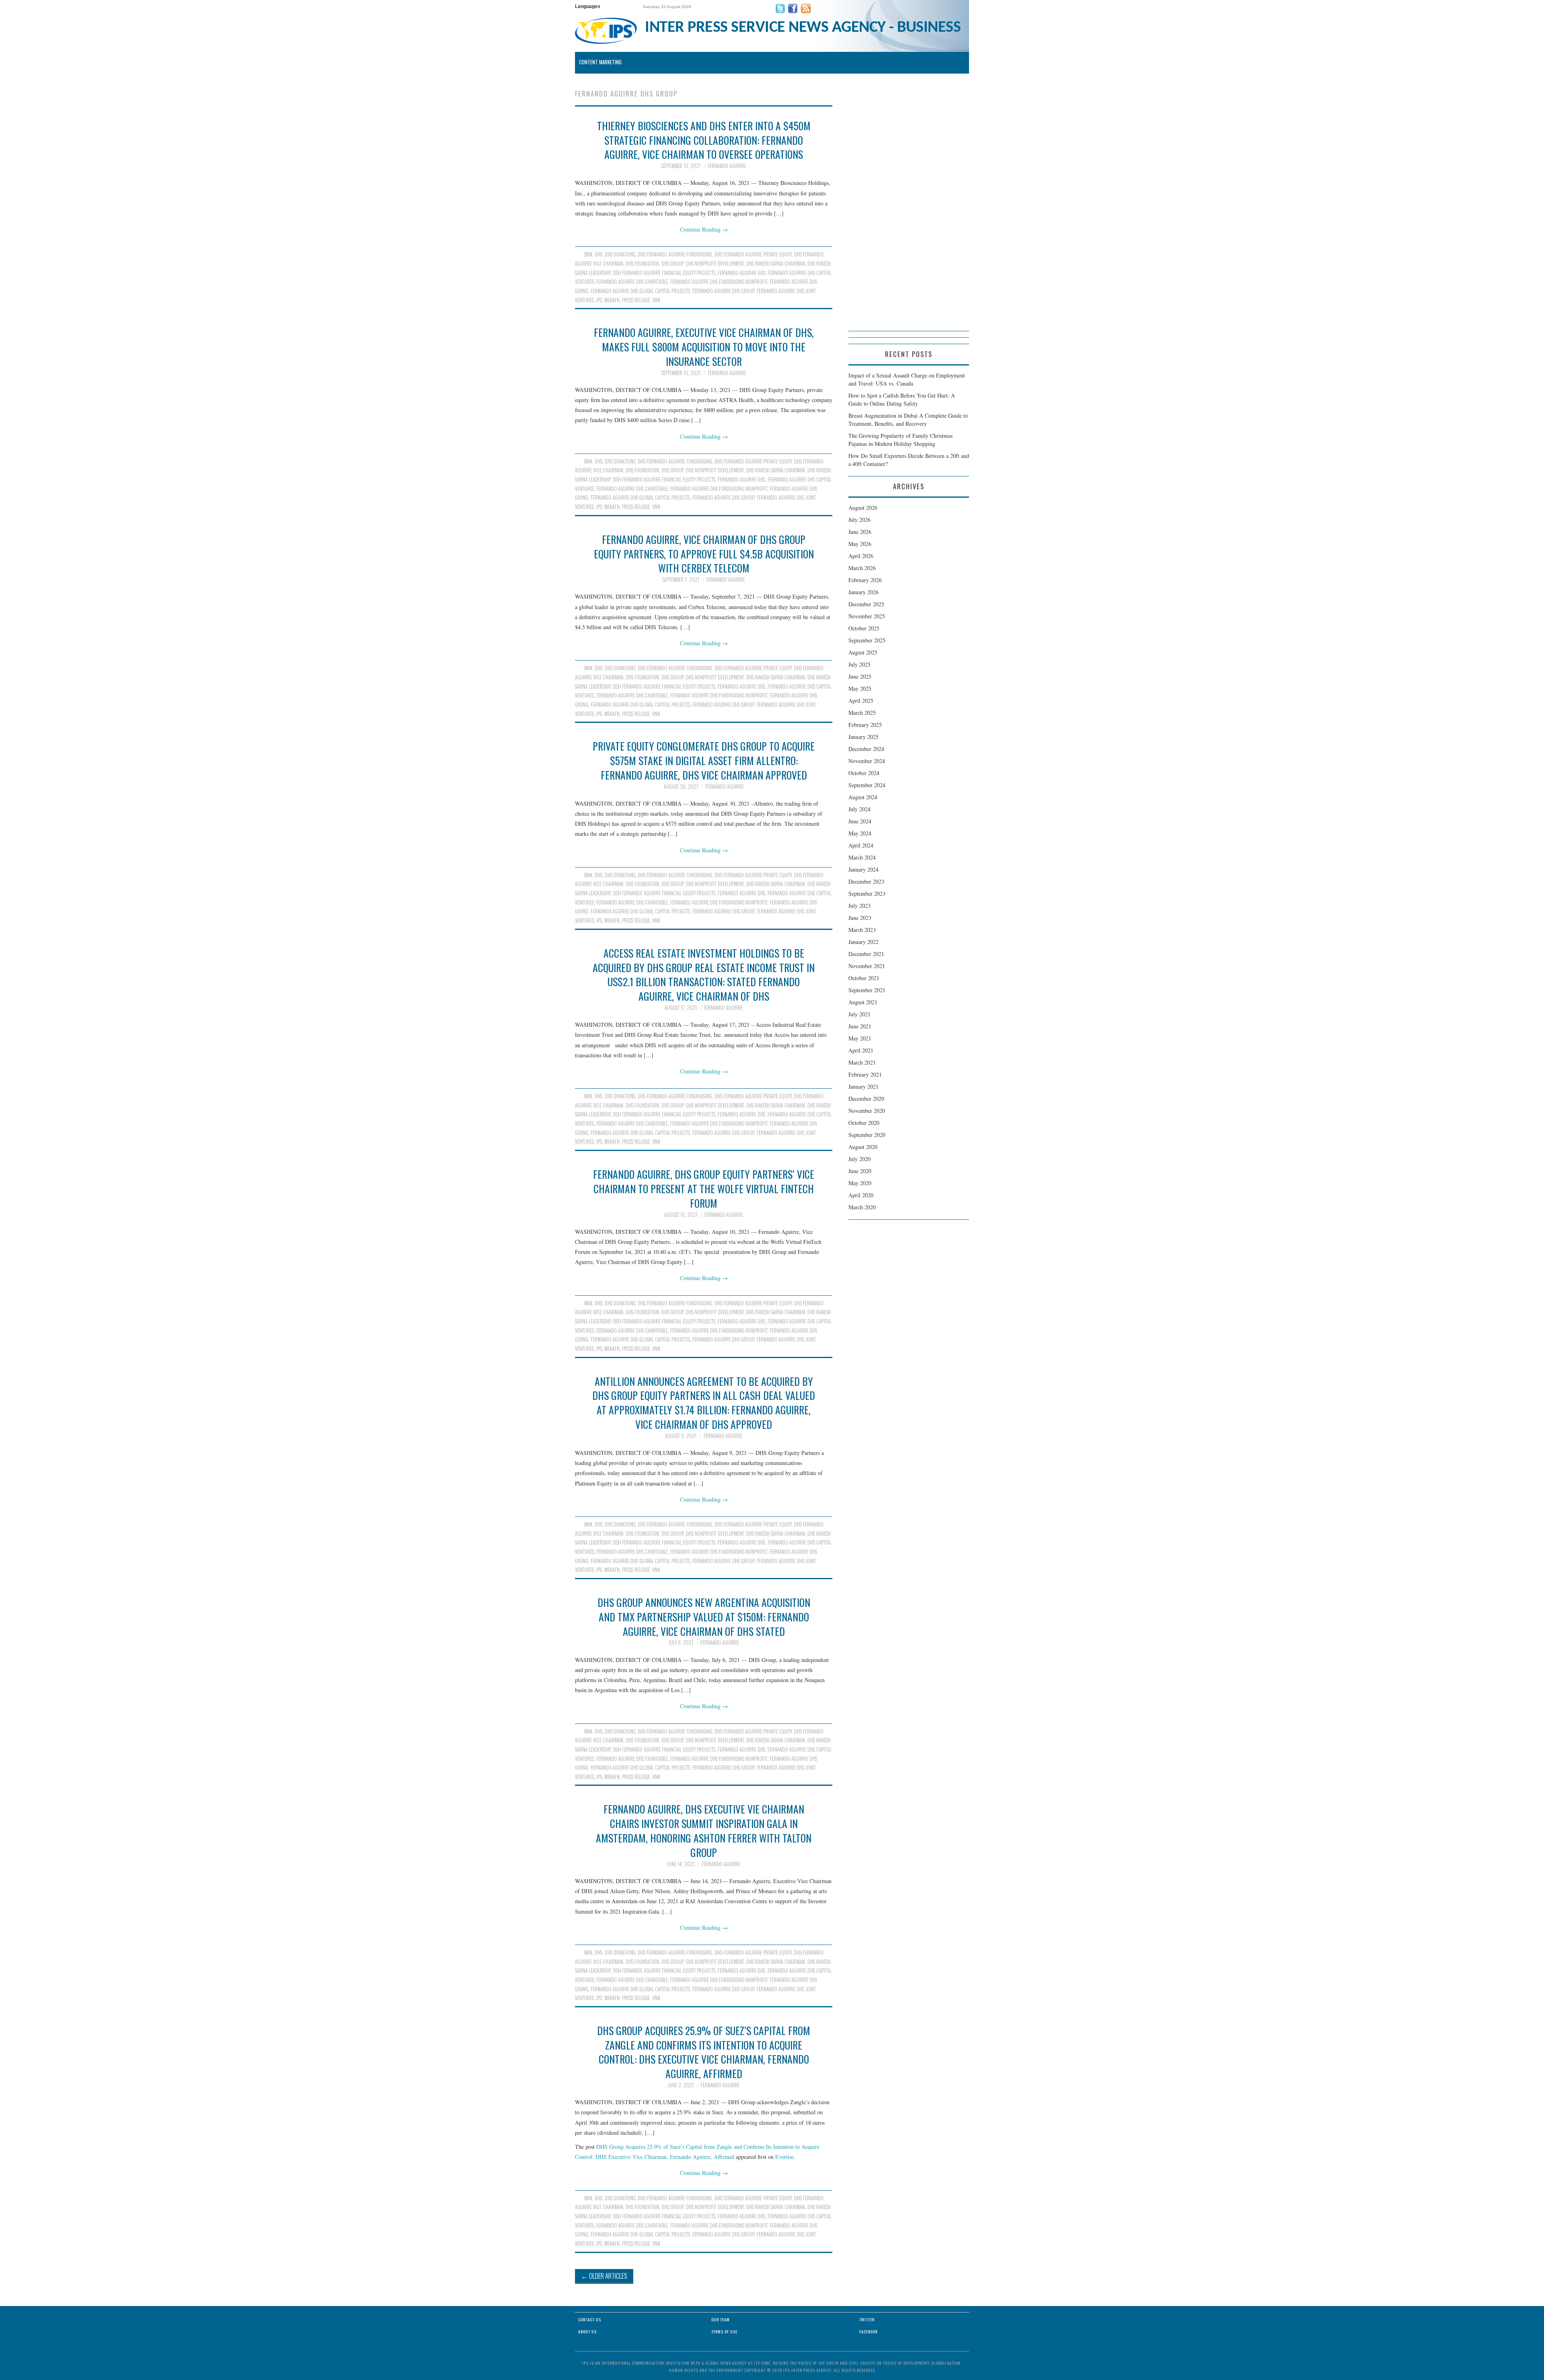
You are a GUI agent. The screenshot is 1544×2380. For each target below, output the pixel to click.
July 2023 (859, 906)
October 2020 (864, 1123)
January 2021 (863, 1086)
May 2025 (860, 688)
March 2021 (862, 1062)
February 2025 (865, 725)
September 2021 (867, 990)
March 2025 (862, 713)
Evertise (784, 2157)
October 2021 (864, 978)
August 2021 (863, 1002)
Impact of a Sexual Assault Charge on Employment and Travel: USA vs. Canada (907, 379)
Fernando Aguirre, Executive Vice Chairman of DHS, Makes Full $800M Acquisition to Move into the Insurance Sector (704, 347)
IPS (599, 300)
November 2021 (867, 966)
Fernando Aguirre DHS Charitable (632, 282)
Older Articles (604, 2276)
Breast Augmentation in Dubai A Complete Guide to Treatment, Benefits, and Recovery (908, 420)
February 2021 (865, 1074)
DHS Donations (620, 254)
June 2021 (860, 1026)
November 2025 (867, 616)
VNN (656, 300)
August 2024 (863, 797)
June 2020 (860, 1171)
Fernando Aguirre (727, 166)
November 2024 (867, 761)
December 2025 (866, 604)
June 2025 (860, 676)
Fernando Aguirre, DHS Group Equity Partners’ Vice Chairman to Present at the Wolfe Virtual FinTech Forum (704, 1188)
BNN (588, 254)
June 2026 (860, 532)
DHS (599, 254)
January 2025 (863, 737)
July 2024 (859, 809)
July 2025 (859, 664)
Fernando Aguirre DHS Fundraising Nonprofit (719, 282)
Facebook (868, 2332)
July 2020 (859, 1159)
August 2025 (863, 652)
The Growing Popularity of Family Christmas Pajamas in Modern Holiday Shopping (900, 440)
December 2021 (866, 954)
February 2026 (865, 580)
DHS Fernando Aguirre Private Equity (753, 254)
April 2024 (861, 845)
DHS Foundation (642, 264)
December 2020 (866, 1099)
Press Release (636, 300)
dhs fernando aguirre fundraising (675, 254)
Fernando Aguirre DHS (741, 273)
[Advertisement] (909, 210)
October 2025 (864, 628)
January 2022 (863, 942)
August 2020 (863, 1147)
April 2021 (861, 1050)
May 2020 (860, 1183)
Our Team (721, 2319)
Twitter (867, 2319)
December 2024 (866, 749)
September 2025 (867, 640)
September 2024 (867, 785)
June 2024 (860, 821)
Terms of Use (724, 2332)
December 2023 (866, 881)
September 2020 (867, 1135)
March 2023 (862, 930)
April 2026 (861, 556)
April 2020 (861, 1195)
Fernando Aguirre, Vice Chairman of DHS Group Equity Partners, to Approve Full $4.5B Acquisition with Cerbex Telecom (704, 554)
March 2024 (862, 857)
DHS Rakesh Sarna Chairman (776, 264)
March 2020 (862, 1207)
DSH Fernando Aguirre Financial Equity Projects (664, 273)
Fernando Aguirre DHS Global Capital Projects (640, 291)
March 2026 (862, 568)
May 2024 (860, 833)
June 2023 (860, 918)
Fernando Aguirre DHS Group (723, 291)
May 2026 (860, 544)
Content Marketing (600, 62)
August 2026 (863, 508)
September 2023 (867, 894)
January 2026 (863, 592)
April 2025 (861, 701)
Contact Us (590, 2319)
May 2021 (860, 1038)
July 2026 (859, 520)
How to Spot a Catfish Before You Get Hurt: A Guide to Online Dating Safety (902, 399)
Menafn (612, 300)
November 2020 (867, 1111)
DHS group (672, 264)
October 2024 (864, 773)
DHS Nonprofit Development (715, 264)
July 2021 (859, 1014)
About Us (587, 2332)
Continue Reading (704, 229)
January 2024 (863, 869)
